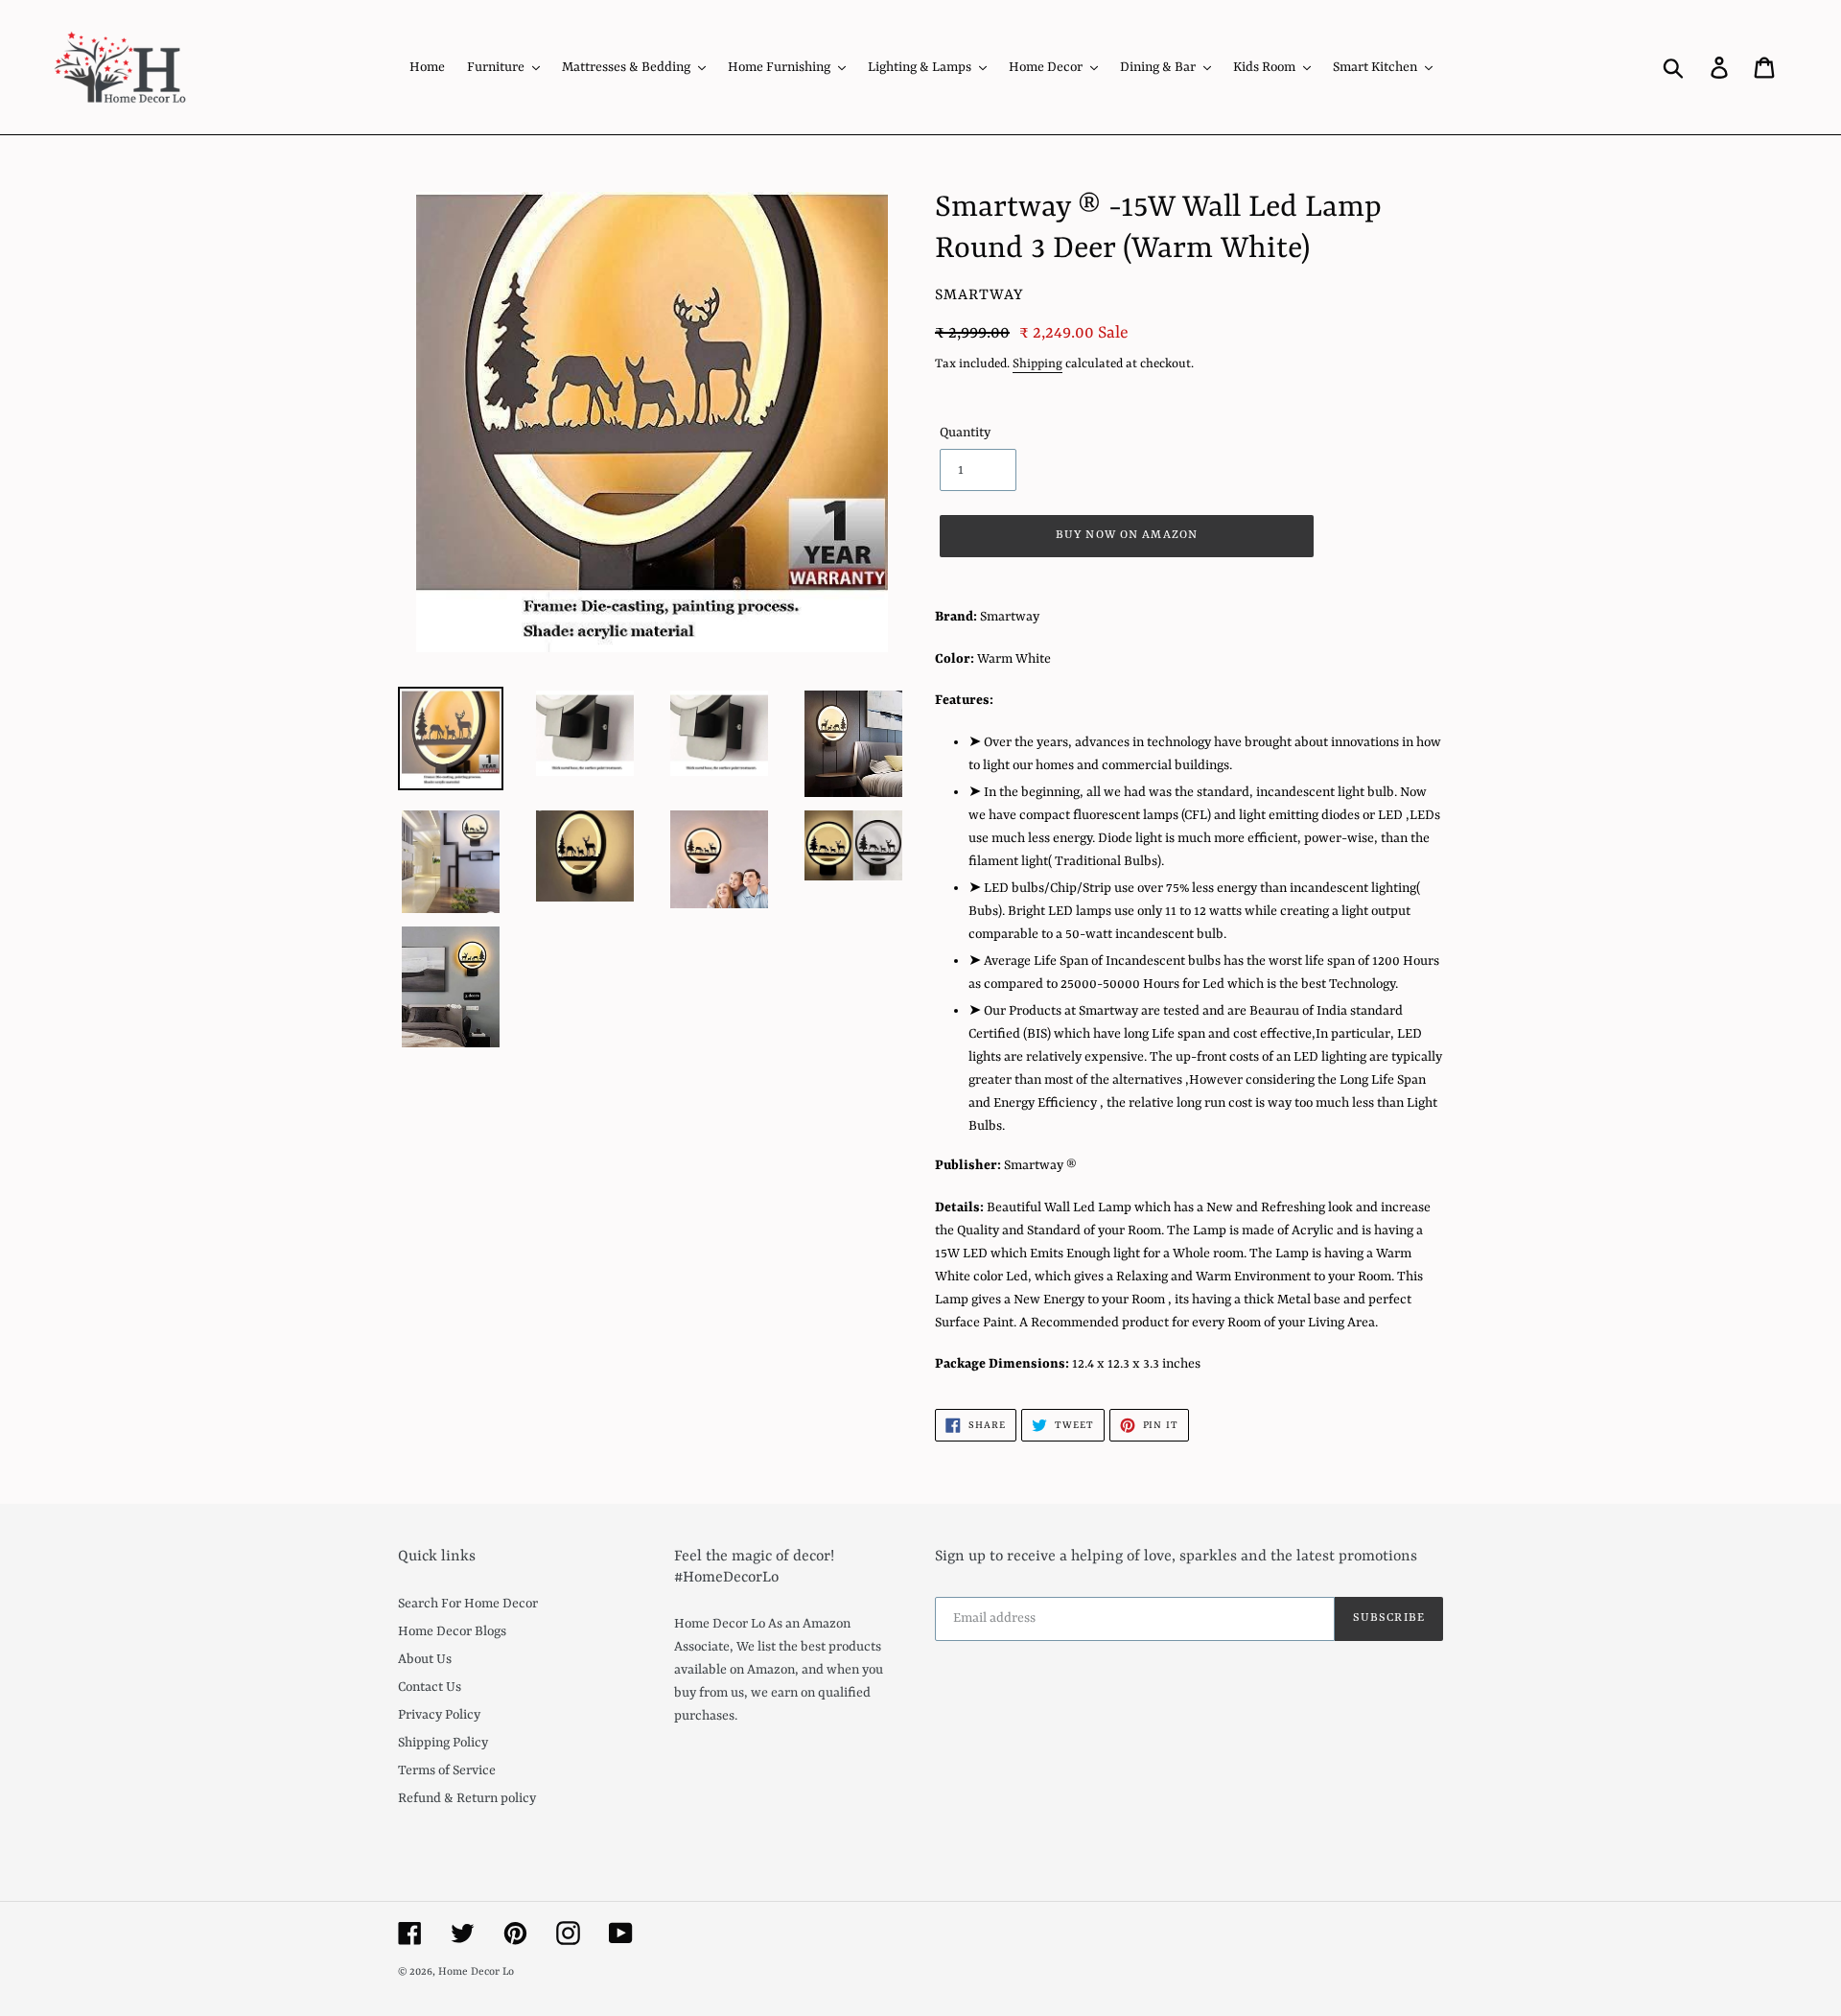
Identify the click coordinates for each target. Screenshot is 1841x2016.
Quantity (965, 433)
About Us (425, 1659)
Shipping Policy (443, 1743)
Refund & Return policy (467, 1798)
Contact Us (430, 1687)
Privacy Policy (439, 1715)
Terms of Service (447, 1770)
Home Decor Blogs (452, 1631)
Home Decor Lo (476, 1972)
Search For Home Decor (468, 1604)
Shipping (1037, 364)
